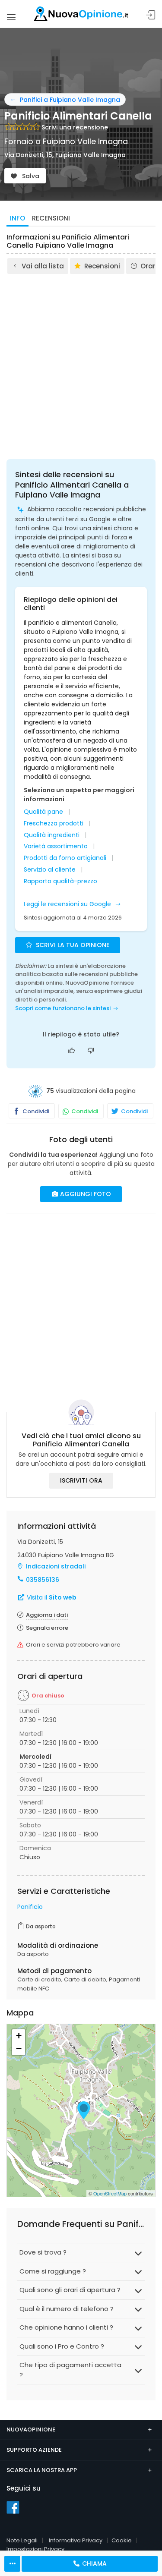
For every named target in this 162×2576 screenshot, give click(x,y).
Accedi (151, 15)
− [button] (19, 2049)
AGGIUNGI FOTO (85, 1194)
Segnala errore (47, 1628)
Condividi (35, 1111)
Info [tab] (17, 218)
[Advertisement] (81, 361)
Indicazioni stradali (56, 1566)
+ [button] (19, 2036)
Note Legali (22, 2540)
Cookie (122, 2540)
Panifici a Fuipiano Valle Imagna (70, 100)
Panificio (30, 1907)
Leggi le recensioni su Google (68, 904)
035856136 (43, 1580)
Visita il (51, 1597)
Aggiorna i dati (47, 1615)
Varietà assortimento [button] (56, 846)
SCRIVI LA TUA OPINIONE (72, 945)
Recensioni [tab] (51, 218)
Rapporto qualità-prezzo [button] (60, 881)
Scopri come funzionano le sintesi (63, 1008)
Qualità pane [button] (43, 812)
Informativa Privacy (76, 2540)
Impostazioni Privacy (35, 2549)
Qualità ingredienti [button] (52, 835)
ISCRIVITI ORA (81, 1480)
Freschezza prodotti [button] (54, 824)
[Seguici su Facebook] (13, 2507)
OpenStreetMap (110, 2193)
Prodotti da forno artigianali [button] (65, 858)
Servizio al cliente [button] (50, 870)
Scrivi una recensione (75, 127)
